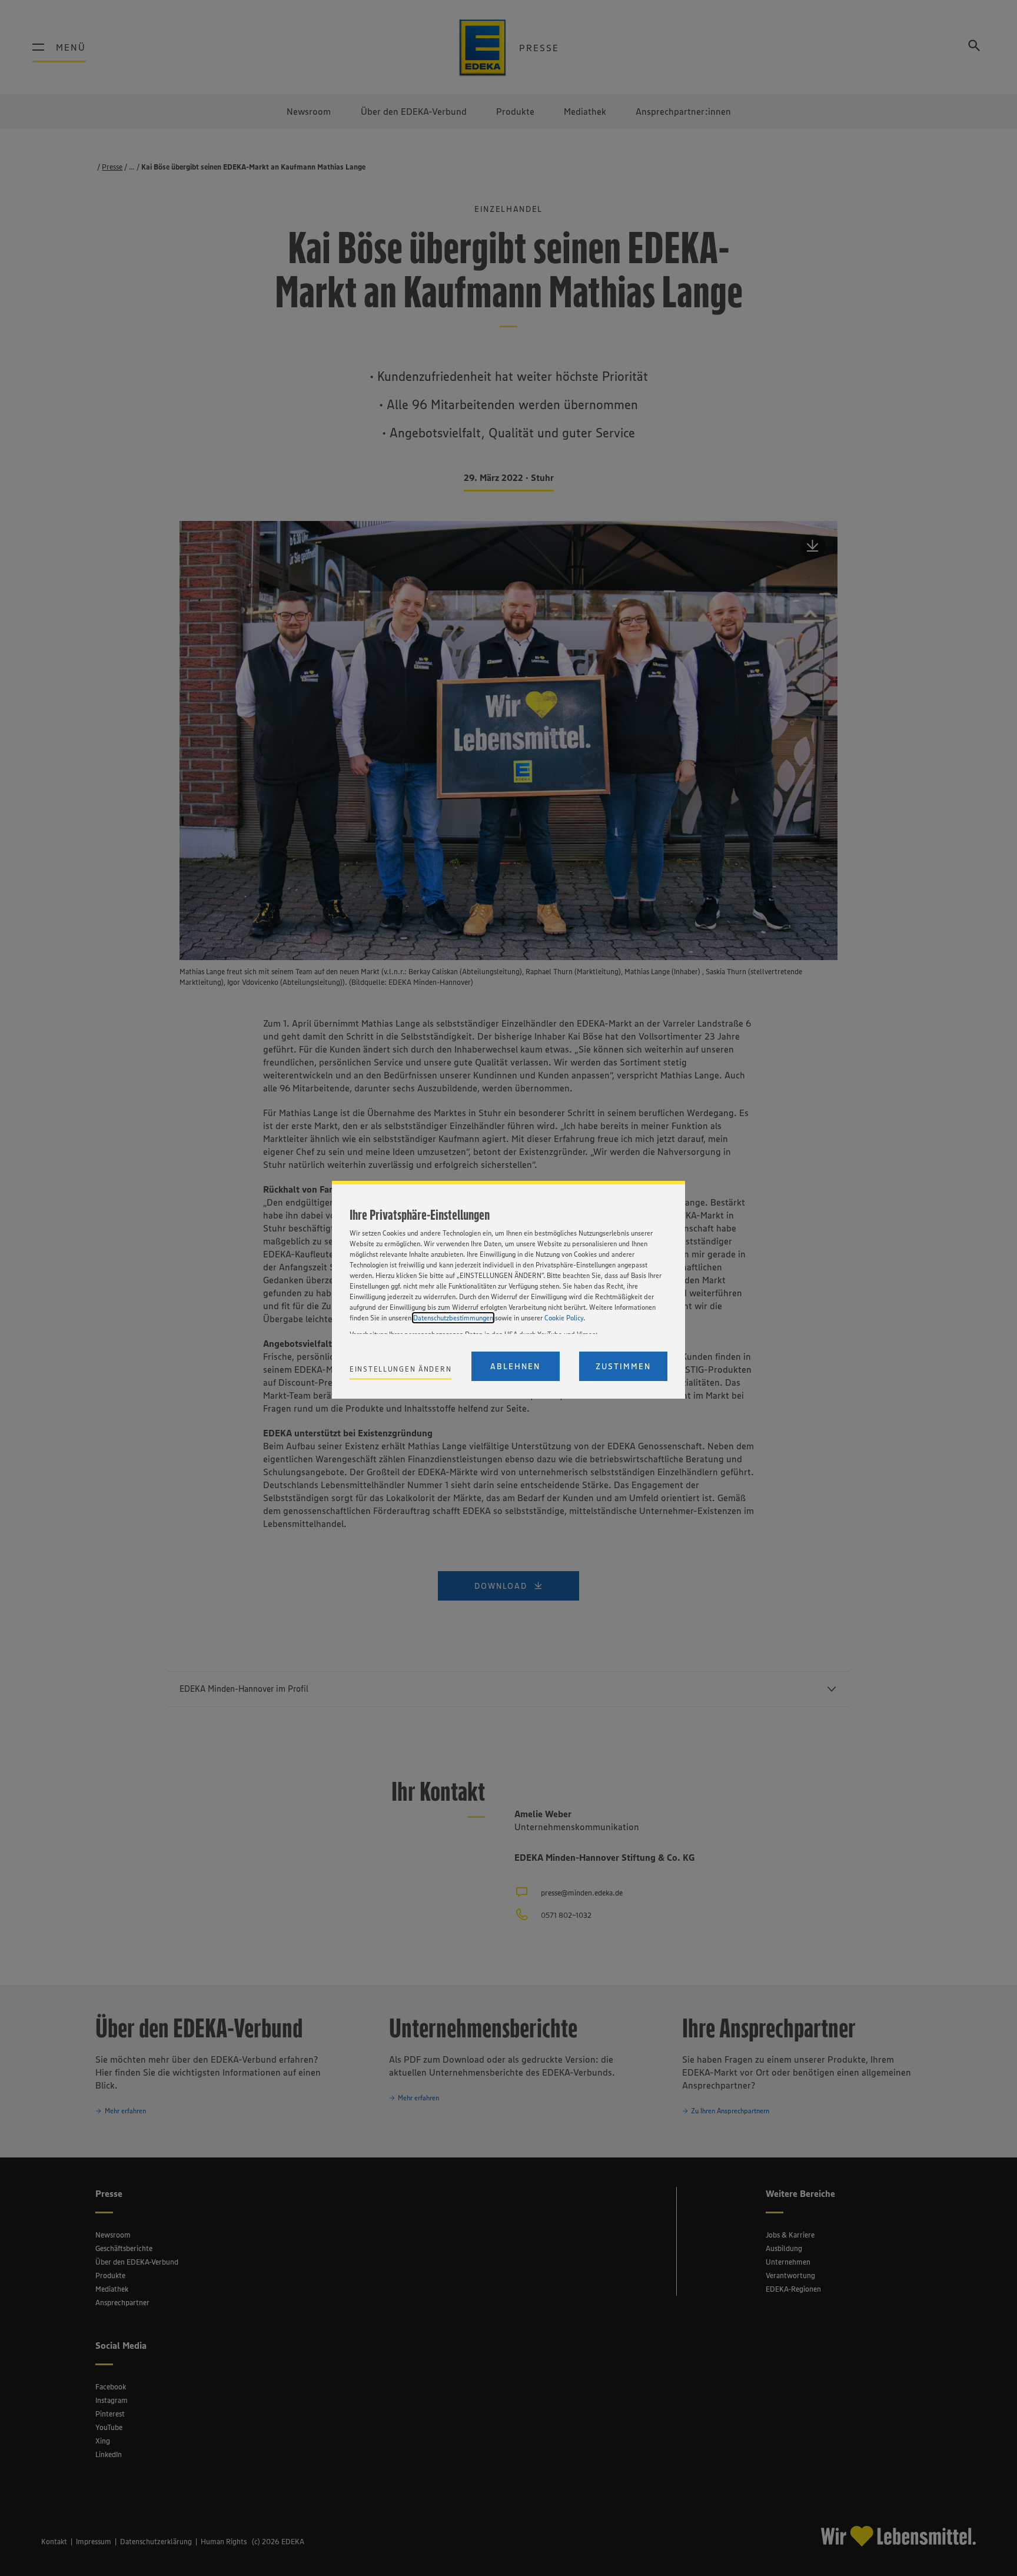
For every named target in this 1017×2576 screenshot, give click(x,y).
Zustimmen (623, 1366)
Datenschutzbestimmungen (453, 1318)
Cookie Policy (564, 1318)
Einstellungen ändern (401, 1369)
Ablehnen (515, 1366)
